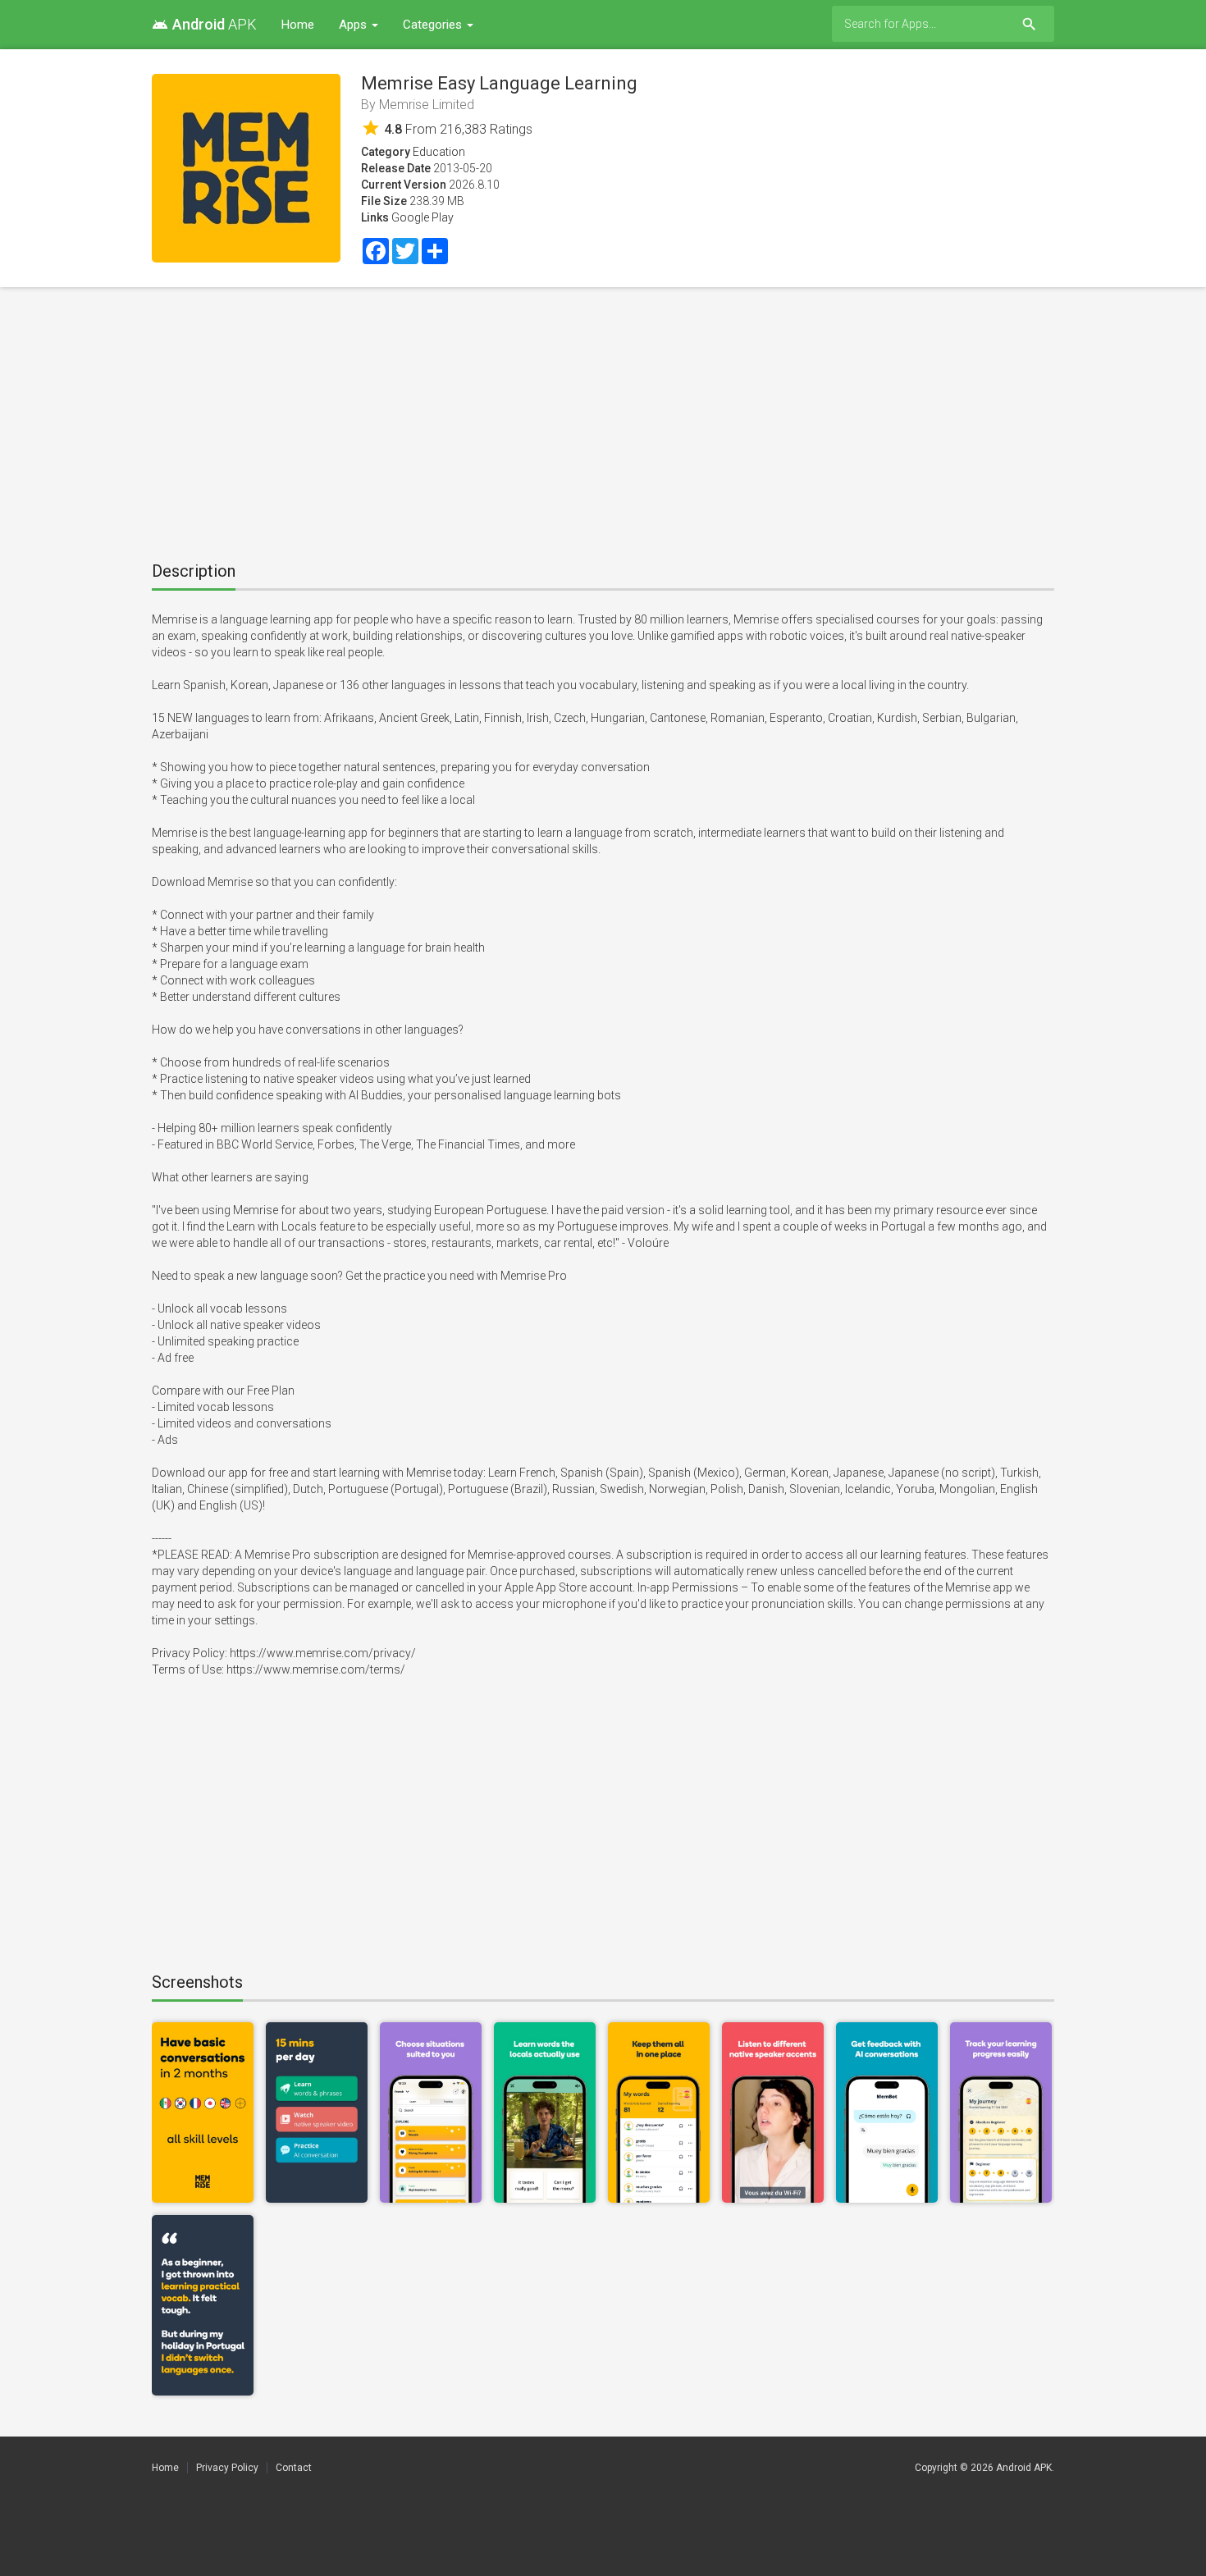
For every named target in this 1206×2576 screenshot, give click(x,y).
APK (204, 24)
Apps (354, 25)
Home (298, 25)
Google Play (423, 217)
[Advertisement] (603, 418)
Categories (434, 25)
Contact (294, 2468)
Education (439, 152)
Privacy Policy (227, 2468)
